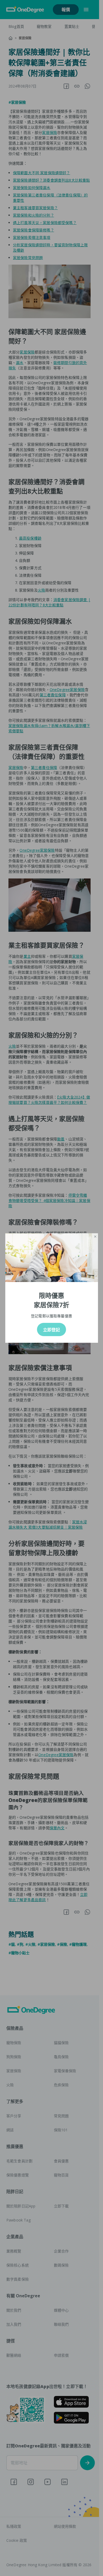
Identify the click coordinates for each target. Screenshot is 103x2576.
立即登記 (51, 1330)
